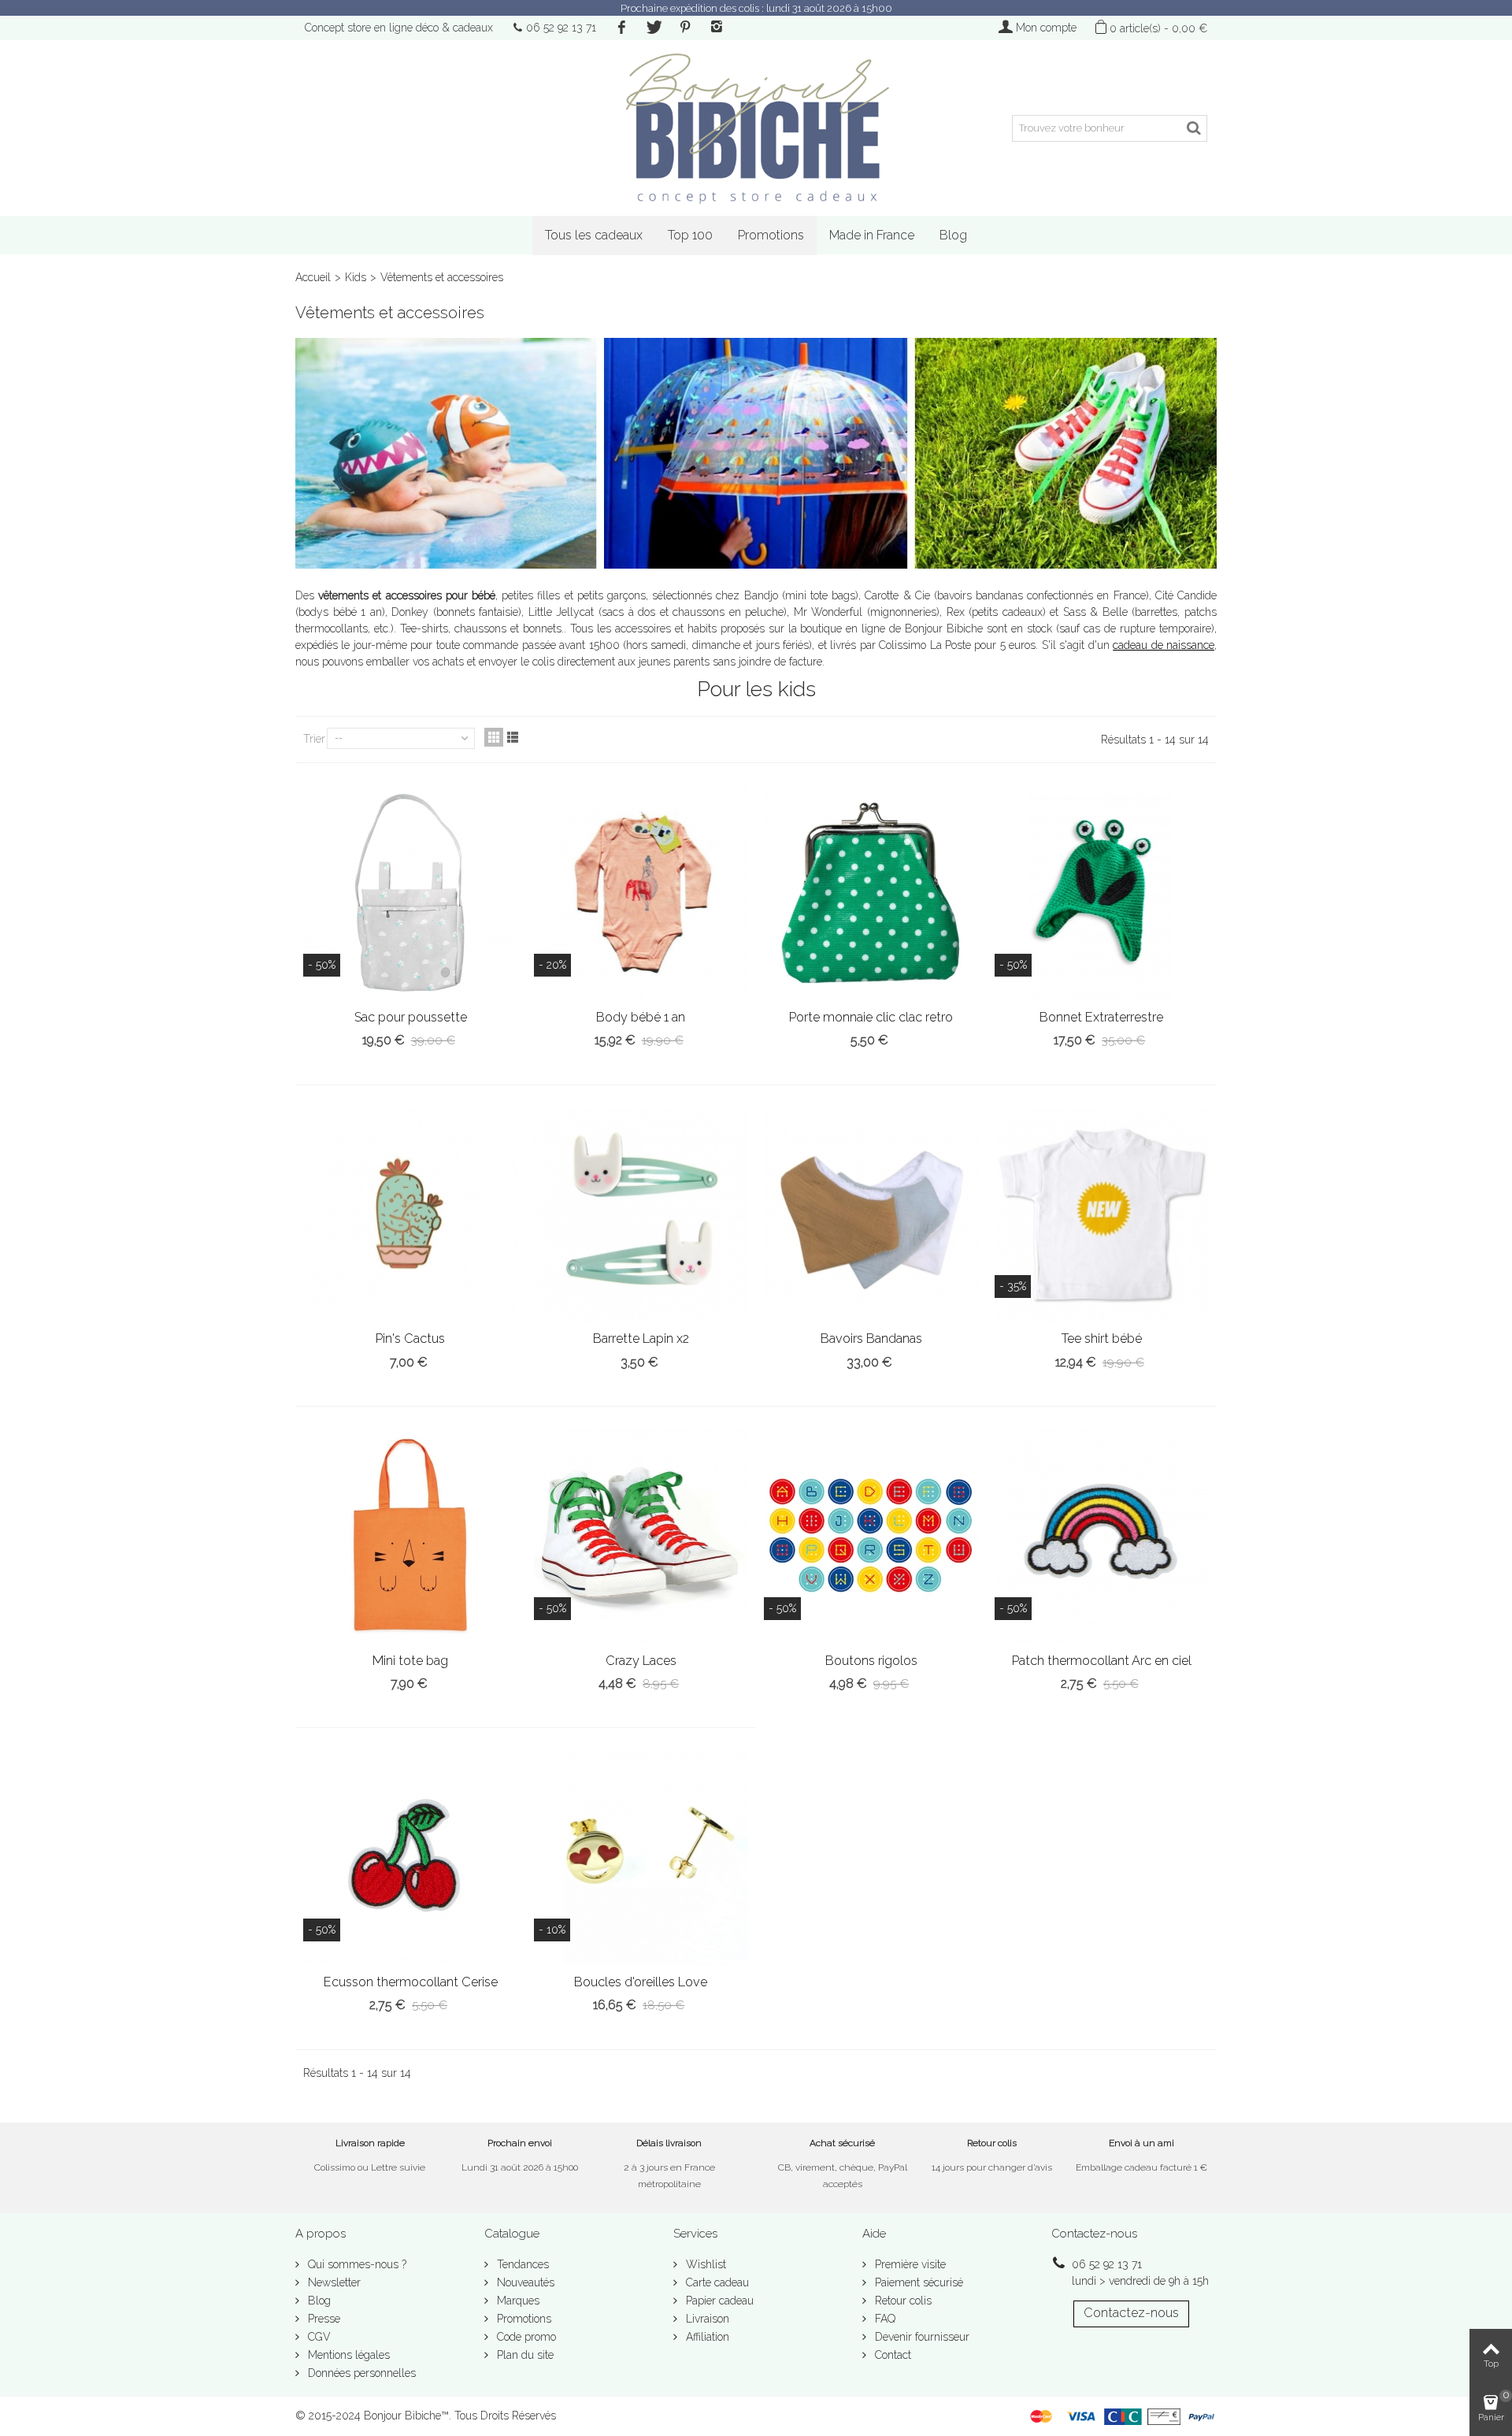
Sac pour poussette (411, 1017)
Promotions (771, 235)
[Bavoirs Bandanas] (871, 1215)
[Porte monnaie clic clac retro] (871, 893)
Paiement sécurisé (917, 2282)
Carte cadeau (716, 2282)
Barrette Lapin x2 (641, 1339)
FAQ (884, 2319)
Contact (891, 2355)
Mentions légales (347, 2355)
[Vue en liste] (513, 737)
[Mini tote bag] (411, 1536)
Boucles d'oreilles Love (641, 1982)
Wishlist (704, 2264)
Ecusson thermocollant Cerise (411, 1982)
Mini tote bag (410, 1661)
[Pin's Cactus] (411, 1215)
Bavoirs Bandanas (871, 1339)
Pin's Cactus (410, 1339)
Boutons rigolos (871, 1661)
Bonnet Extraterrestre (1101, 1017)
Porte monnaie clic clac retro (871, 1017)
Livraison (706, 2319)
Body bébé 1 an (641, 1017)
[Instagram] (717, 28)
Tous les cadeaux (594, 235)
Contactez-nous (1131, 2313)
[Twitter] (653, 28)
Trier (314, 739)
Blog (953, 235)
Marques (517, 2301)
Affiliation (706, 2337)
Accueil (313, 277)
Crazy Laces (641, 1661)
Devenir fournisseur (921, 2337)
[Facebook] (621, 28)
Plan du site (524, 2355)
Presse (322, 2319)
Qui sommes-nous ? (356, 2264)
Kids (356, 277)
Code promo (525, 2337)
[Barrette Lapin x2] (641, 1215)
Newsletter (333, 2282)
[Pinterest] (685, 28)
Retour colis (902, 2301)
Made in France (872, 235)
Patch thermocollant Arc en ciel (1102, 1661)
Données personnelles (360, 2373)
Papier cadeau (718, 2301)
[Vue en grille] (494, 737)
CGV (318, 2337)
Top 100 (690, 235)
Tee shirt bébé (1102, 1339)
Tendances (521, 2264)
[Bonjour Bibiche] (756, 128)
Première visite (909, 2264)
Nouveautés (524, 2282)
